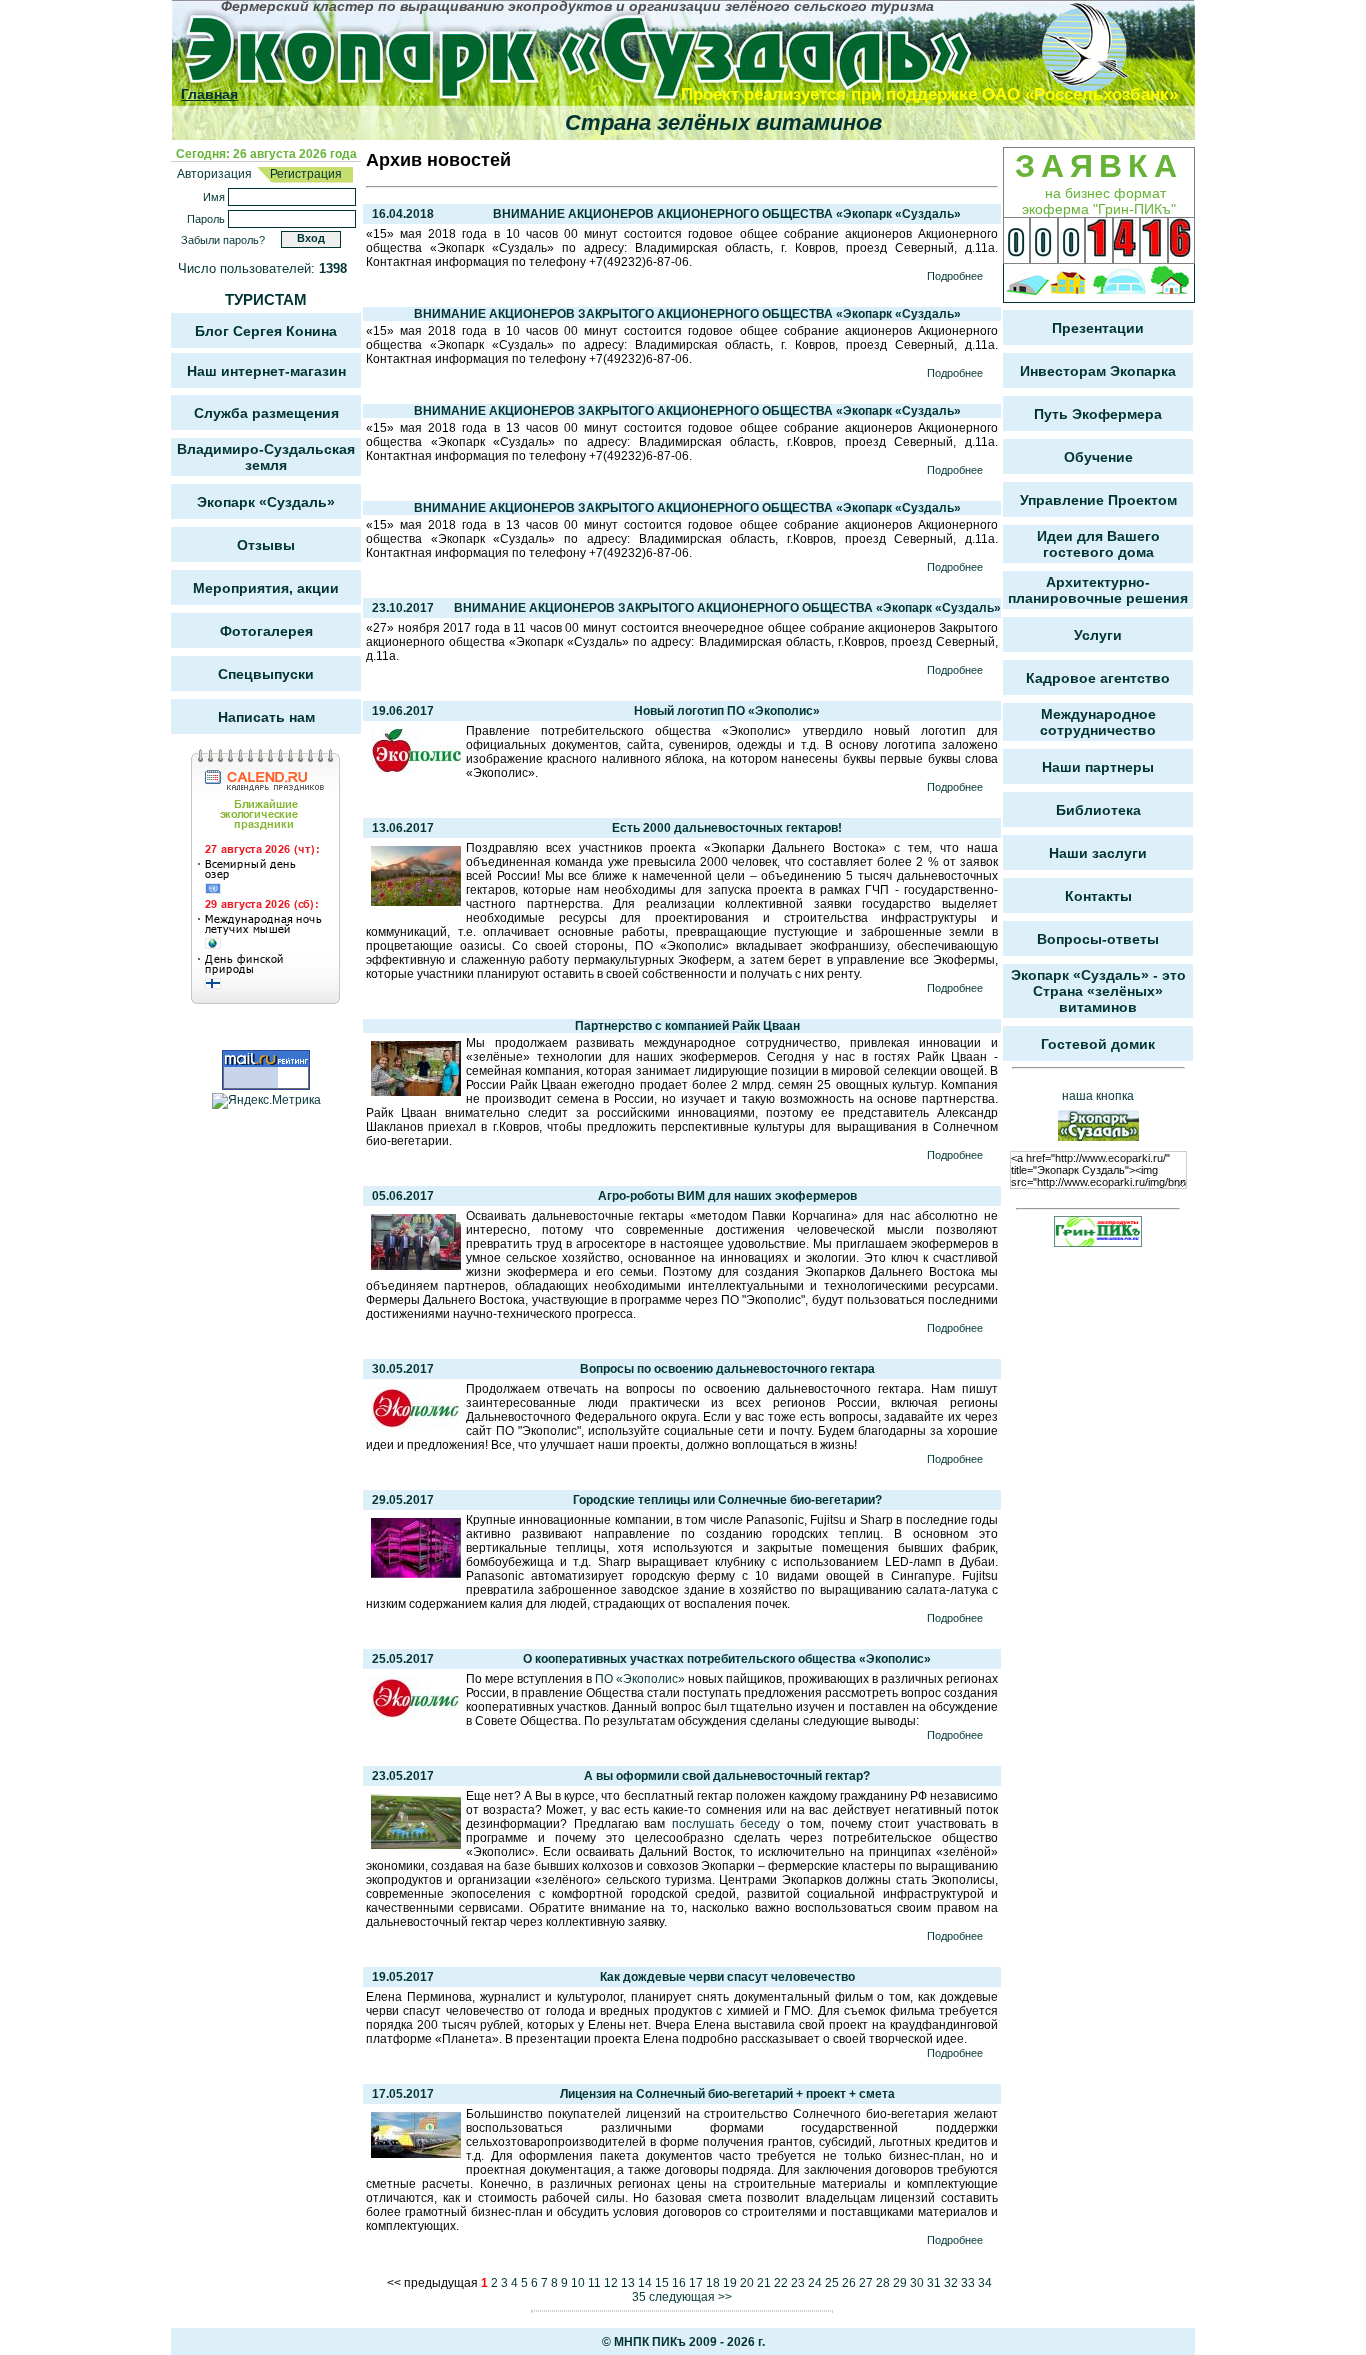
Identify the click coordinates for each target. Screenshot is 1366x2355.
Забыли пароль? (223, 240)
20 (747, 2283)
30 (917, 2283)
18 (713, 2283)
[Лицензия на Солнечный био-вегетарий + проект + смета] (416, 2154)
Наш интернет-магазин (266, 371)
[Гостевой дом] (1069, 283)
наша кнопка (1098, 1096)
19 (730, 2283)
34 (985, 2283)
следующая (682, 2297)
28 (883, 2283)
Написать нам (266, 717)
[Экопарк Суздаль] (629, 52)
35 (639, 2297)
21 (764, 2283)
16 (679, 2283)
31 (934, 2283)
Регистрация (304, 174)
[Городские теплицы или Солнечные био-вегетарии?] (416, 1574)
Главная (209, 94)
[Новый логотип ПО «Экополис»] (416, 769)
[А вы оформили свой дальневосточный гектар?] (416, 1845)
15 (662, 2283)
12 (611, 2283)
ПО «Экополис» (640, 1679)
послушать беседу (726, 1824)
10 (578, 2283)
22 (781, 2283)
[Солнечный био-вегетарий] (1028, 283)
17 (696, 2283)
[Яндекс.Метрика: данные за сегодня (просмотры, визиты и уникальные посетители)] (266, 1101)
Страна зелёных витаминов (723, 122)
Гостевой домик (1098, 1044)
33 (968, 2283)
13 (628, 2283)
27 (866, 2283)
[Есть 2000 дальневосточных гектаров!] (416, 902)
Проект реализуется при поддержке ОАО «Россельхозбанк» (929, 94)
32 (951, 2283)
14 (645, 2283)
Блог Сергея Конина (266, 331)
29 (900, 2283)
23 (798, 2283)
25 (832, 2283)
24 (815, 2283)
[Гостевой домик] (1170, 283)
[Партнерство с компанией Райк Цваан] (416, 1092)
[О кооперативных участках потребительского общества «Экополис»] (416, 1715)
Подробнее (955, 276)
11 (594, 2283)
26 (849, 2283)
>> (725, 2297)
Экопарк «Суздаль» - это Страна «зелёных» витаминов (1098, 991)
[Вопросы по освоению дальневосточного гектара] (416, 1425)
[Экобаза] (1119, 283)
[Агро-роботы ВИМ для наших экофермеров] (416, 1266)
